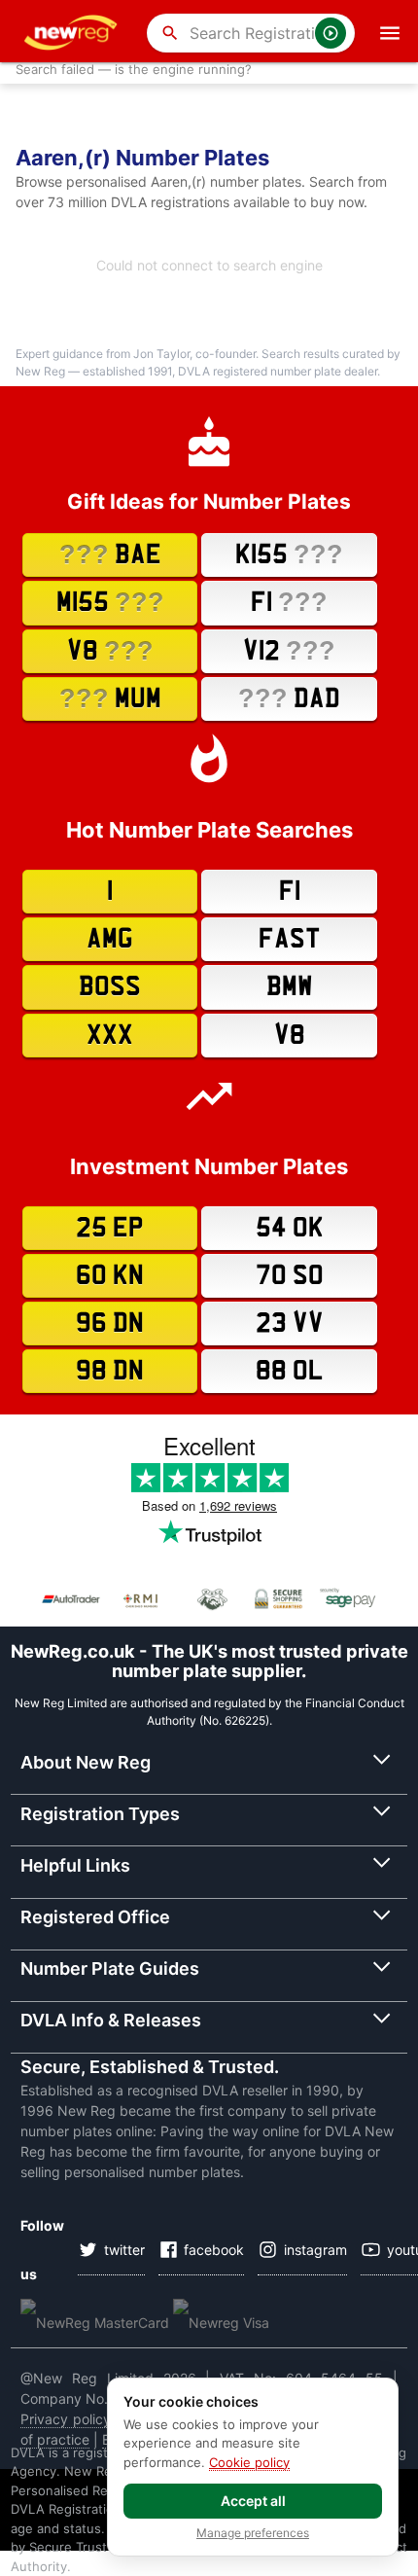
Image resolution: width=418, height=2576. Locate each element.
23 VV (290, 1324)
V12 (289, 650)
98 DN (110, 1371)
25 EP (110, 1228)
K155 (289, 554)
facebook (214, 2250)
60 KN (110, 1276)
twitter (124, 2250)
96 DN (110, 1324)
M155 (110, 602)
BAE (110, 554)
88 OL (290, 1371)
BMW (290, 987)
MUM (110, 698)
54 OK (290, 1228)
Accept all (253, 2501)
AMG (110, 939)
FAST (290, 939)
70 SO (290, 1276)
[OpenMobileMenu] (390, 33)
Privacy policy (66, 2419)
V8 (110, 650)
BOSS (110, 987)
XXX (110, 1036)
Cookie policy (249, 2462)
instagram (315, 2250)
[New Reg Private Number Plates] (74, 33)
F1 (289, 602)
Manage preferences (253, 2533)
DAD (289, 698)
